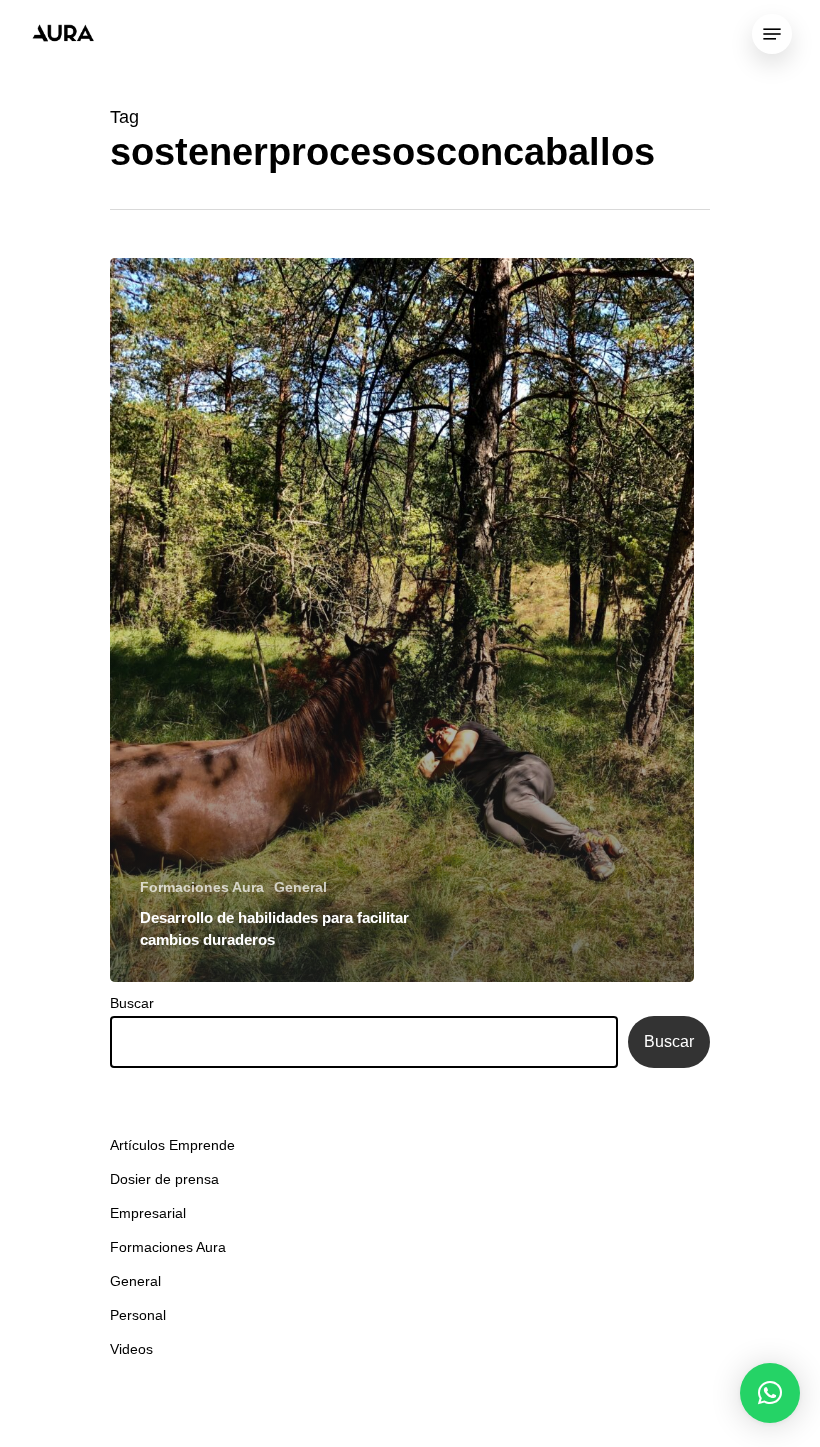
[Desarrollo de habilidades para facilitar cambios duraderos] (402, 620)
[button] (770, 1393)
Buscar (132, 1003)
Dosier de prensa (164, 1179)
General (300, 887)
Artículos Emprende (172, 1145)
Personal (138, 1315)
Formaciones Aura (202, 887)
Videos (131, 1349)
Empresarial (148, 1213)
